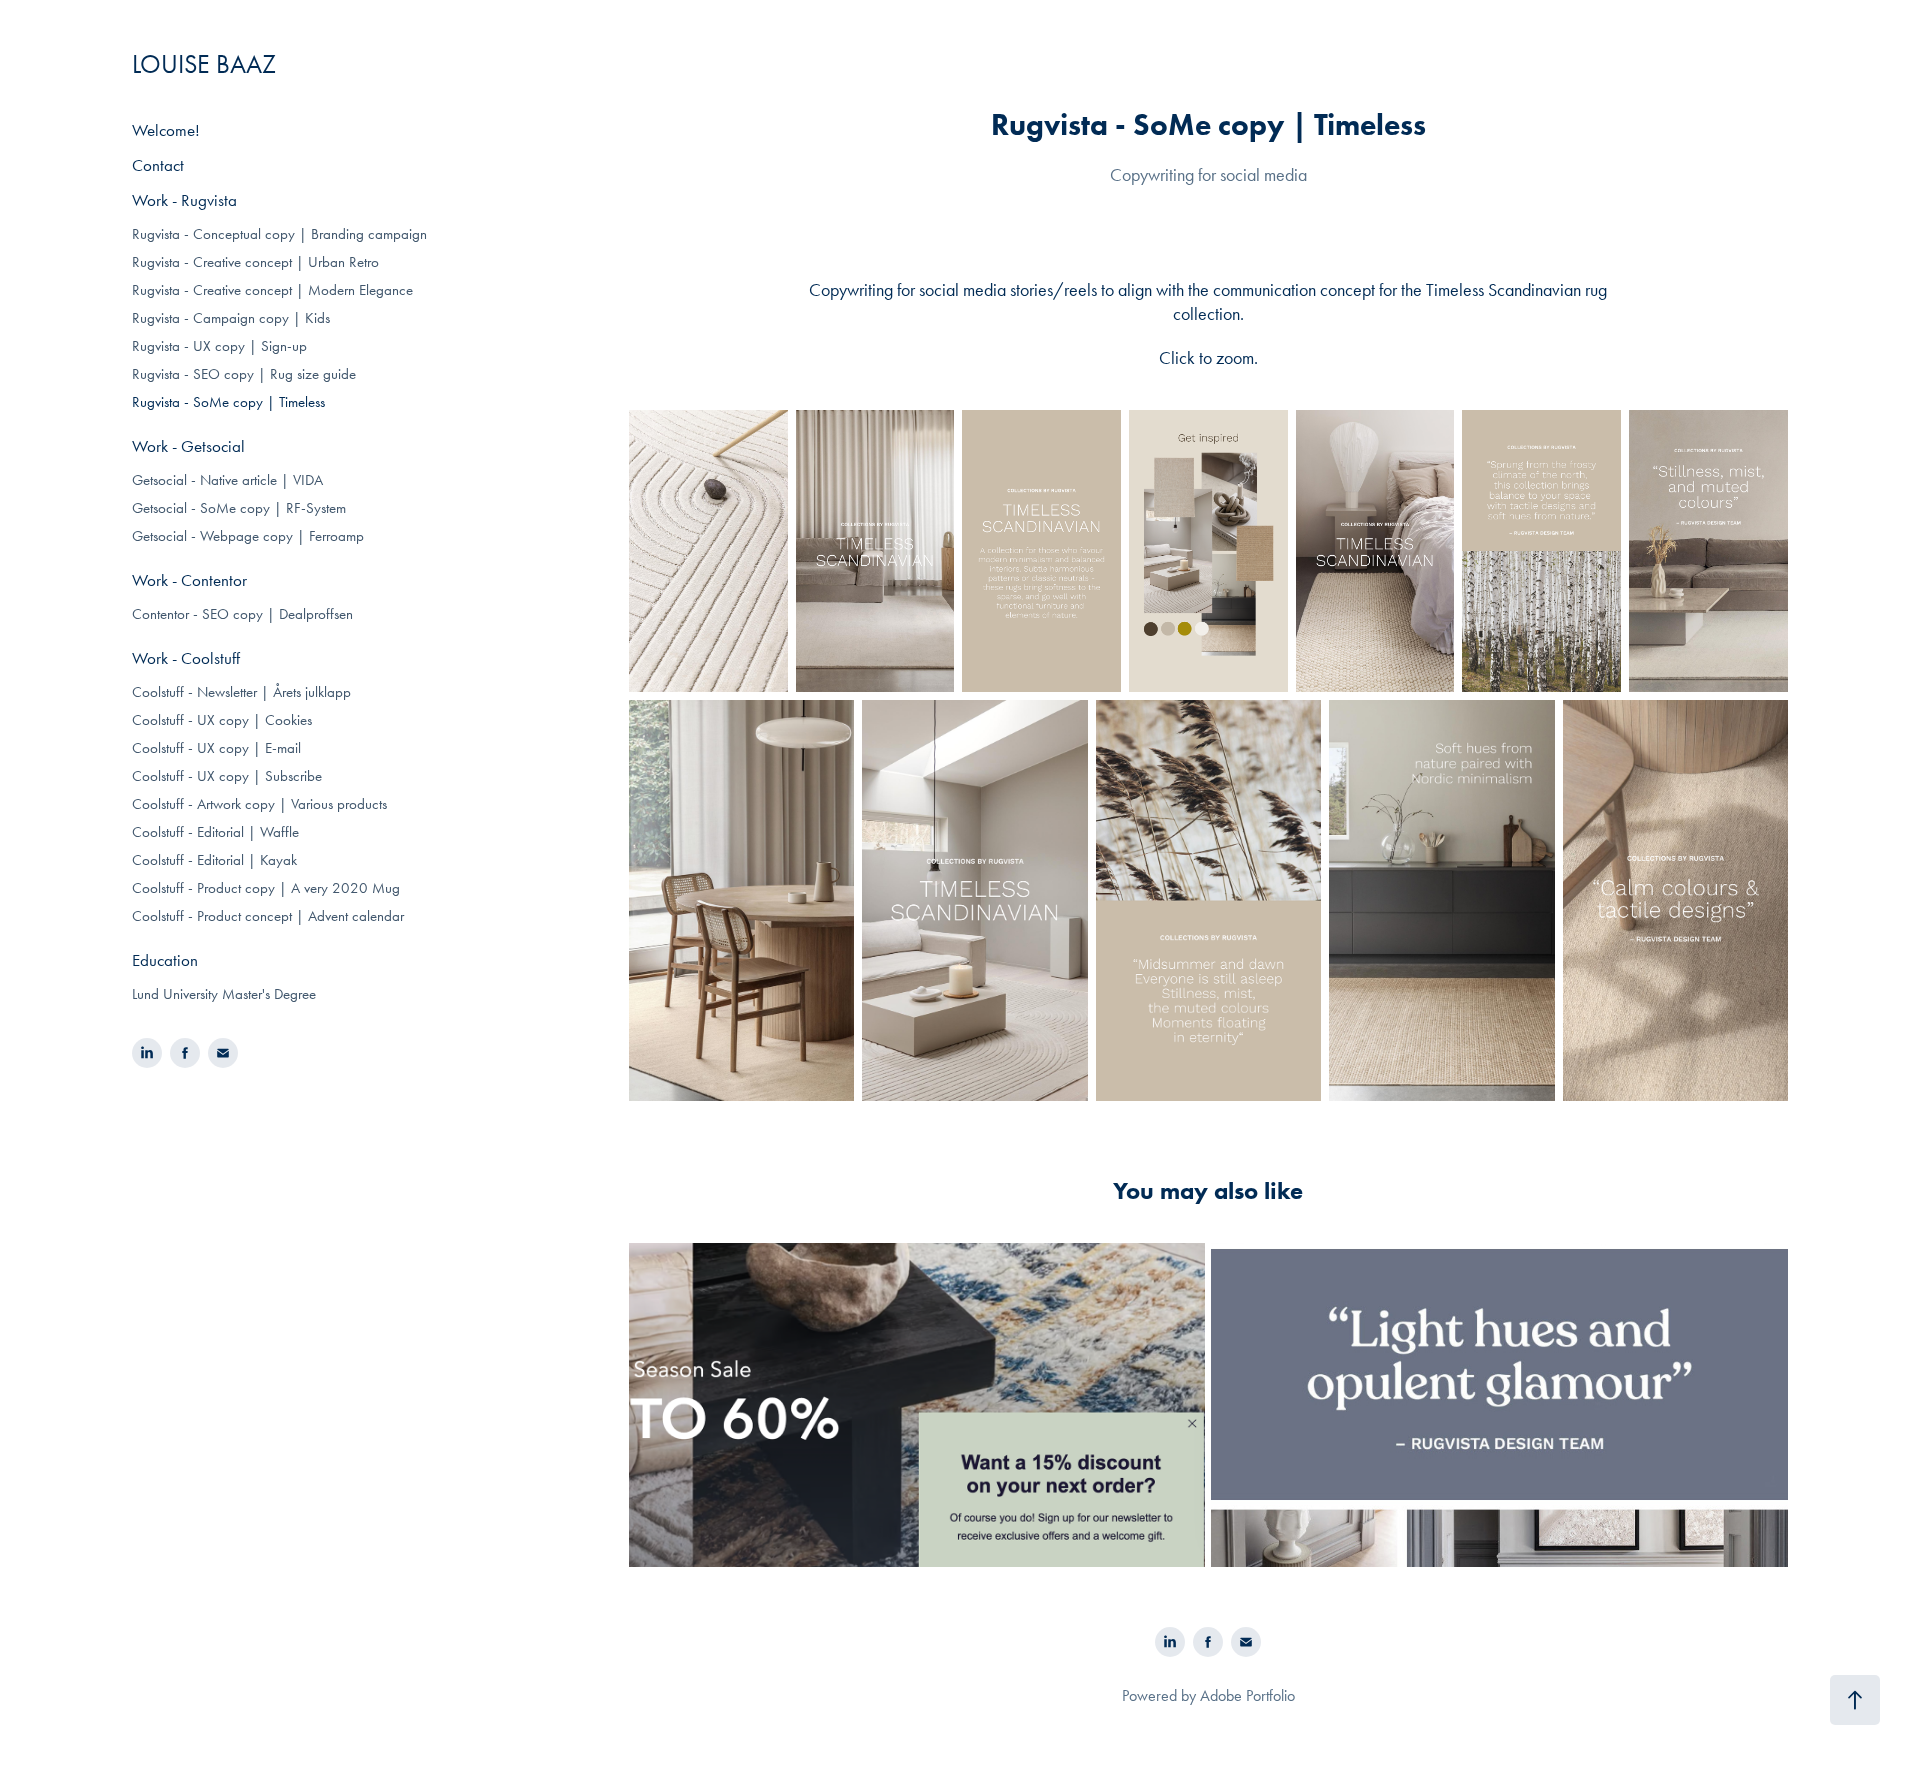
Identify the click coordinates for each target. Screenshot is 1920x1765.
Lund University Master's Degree (224, 994)
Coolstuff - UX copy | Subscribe (227, 776)
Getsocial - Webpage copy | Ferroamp (248, 536)
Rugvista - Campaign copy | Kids (231, 318)
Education (165, 960)
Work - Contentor (189, 580)
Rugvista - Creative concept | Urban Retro (255, 262)
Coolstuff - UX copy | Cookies (222, 720)
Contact (158, 165)
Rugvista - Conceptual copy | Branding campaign (279, 234)
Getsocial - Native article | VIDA (227, 480)
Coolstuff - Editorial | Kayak (214, 860)
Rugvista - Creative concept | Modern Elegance (272, 290)
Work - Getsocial (188, 446)
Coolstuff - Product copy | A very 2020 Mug (266, 888)
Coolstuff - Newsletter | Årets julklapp (241, 692)
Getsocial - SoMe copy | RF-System (239, 508)
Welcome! (166, 130)
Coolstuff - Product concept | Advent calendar (268, 916)
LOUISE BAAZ (204, 64)
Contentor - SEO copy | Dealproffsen (242, 614)
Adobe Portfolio (1247, 1695)
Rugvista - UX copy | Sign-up (219, 346)
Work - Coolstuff (186, 658)
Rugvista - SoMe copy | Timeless (228, 402)
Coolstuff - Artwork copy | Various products (259, 804)
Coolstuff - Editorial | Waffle (215, 832)
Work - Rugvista (184, 200)
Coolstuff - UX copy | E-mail (216, 748)
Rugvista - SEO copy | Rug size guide (244, 374)
